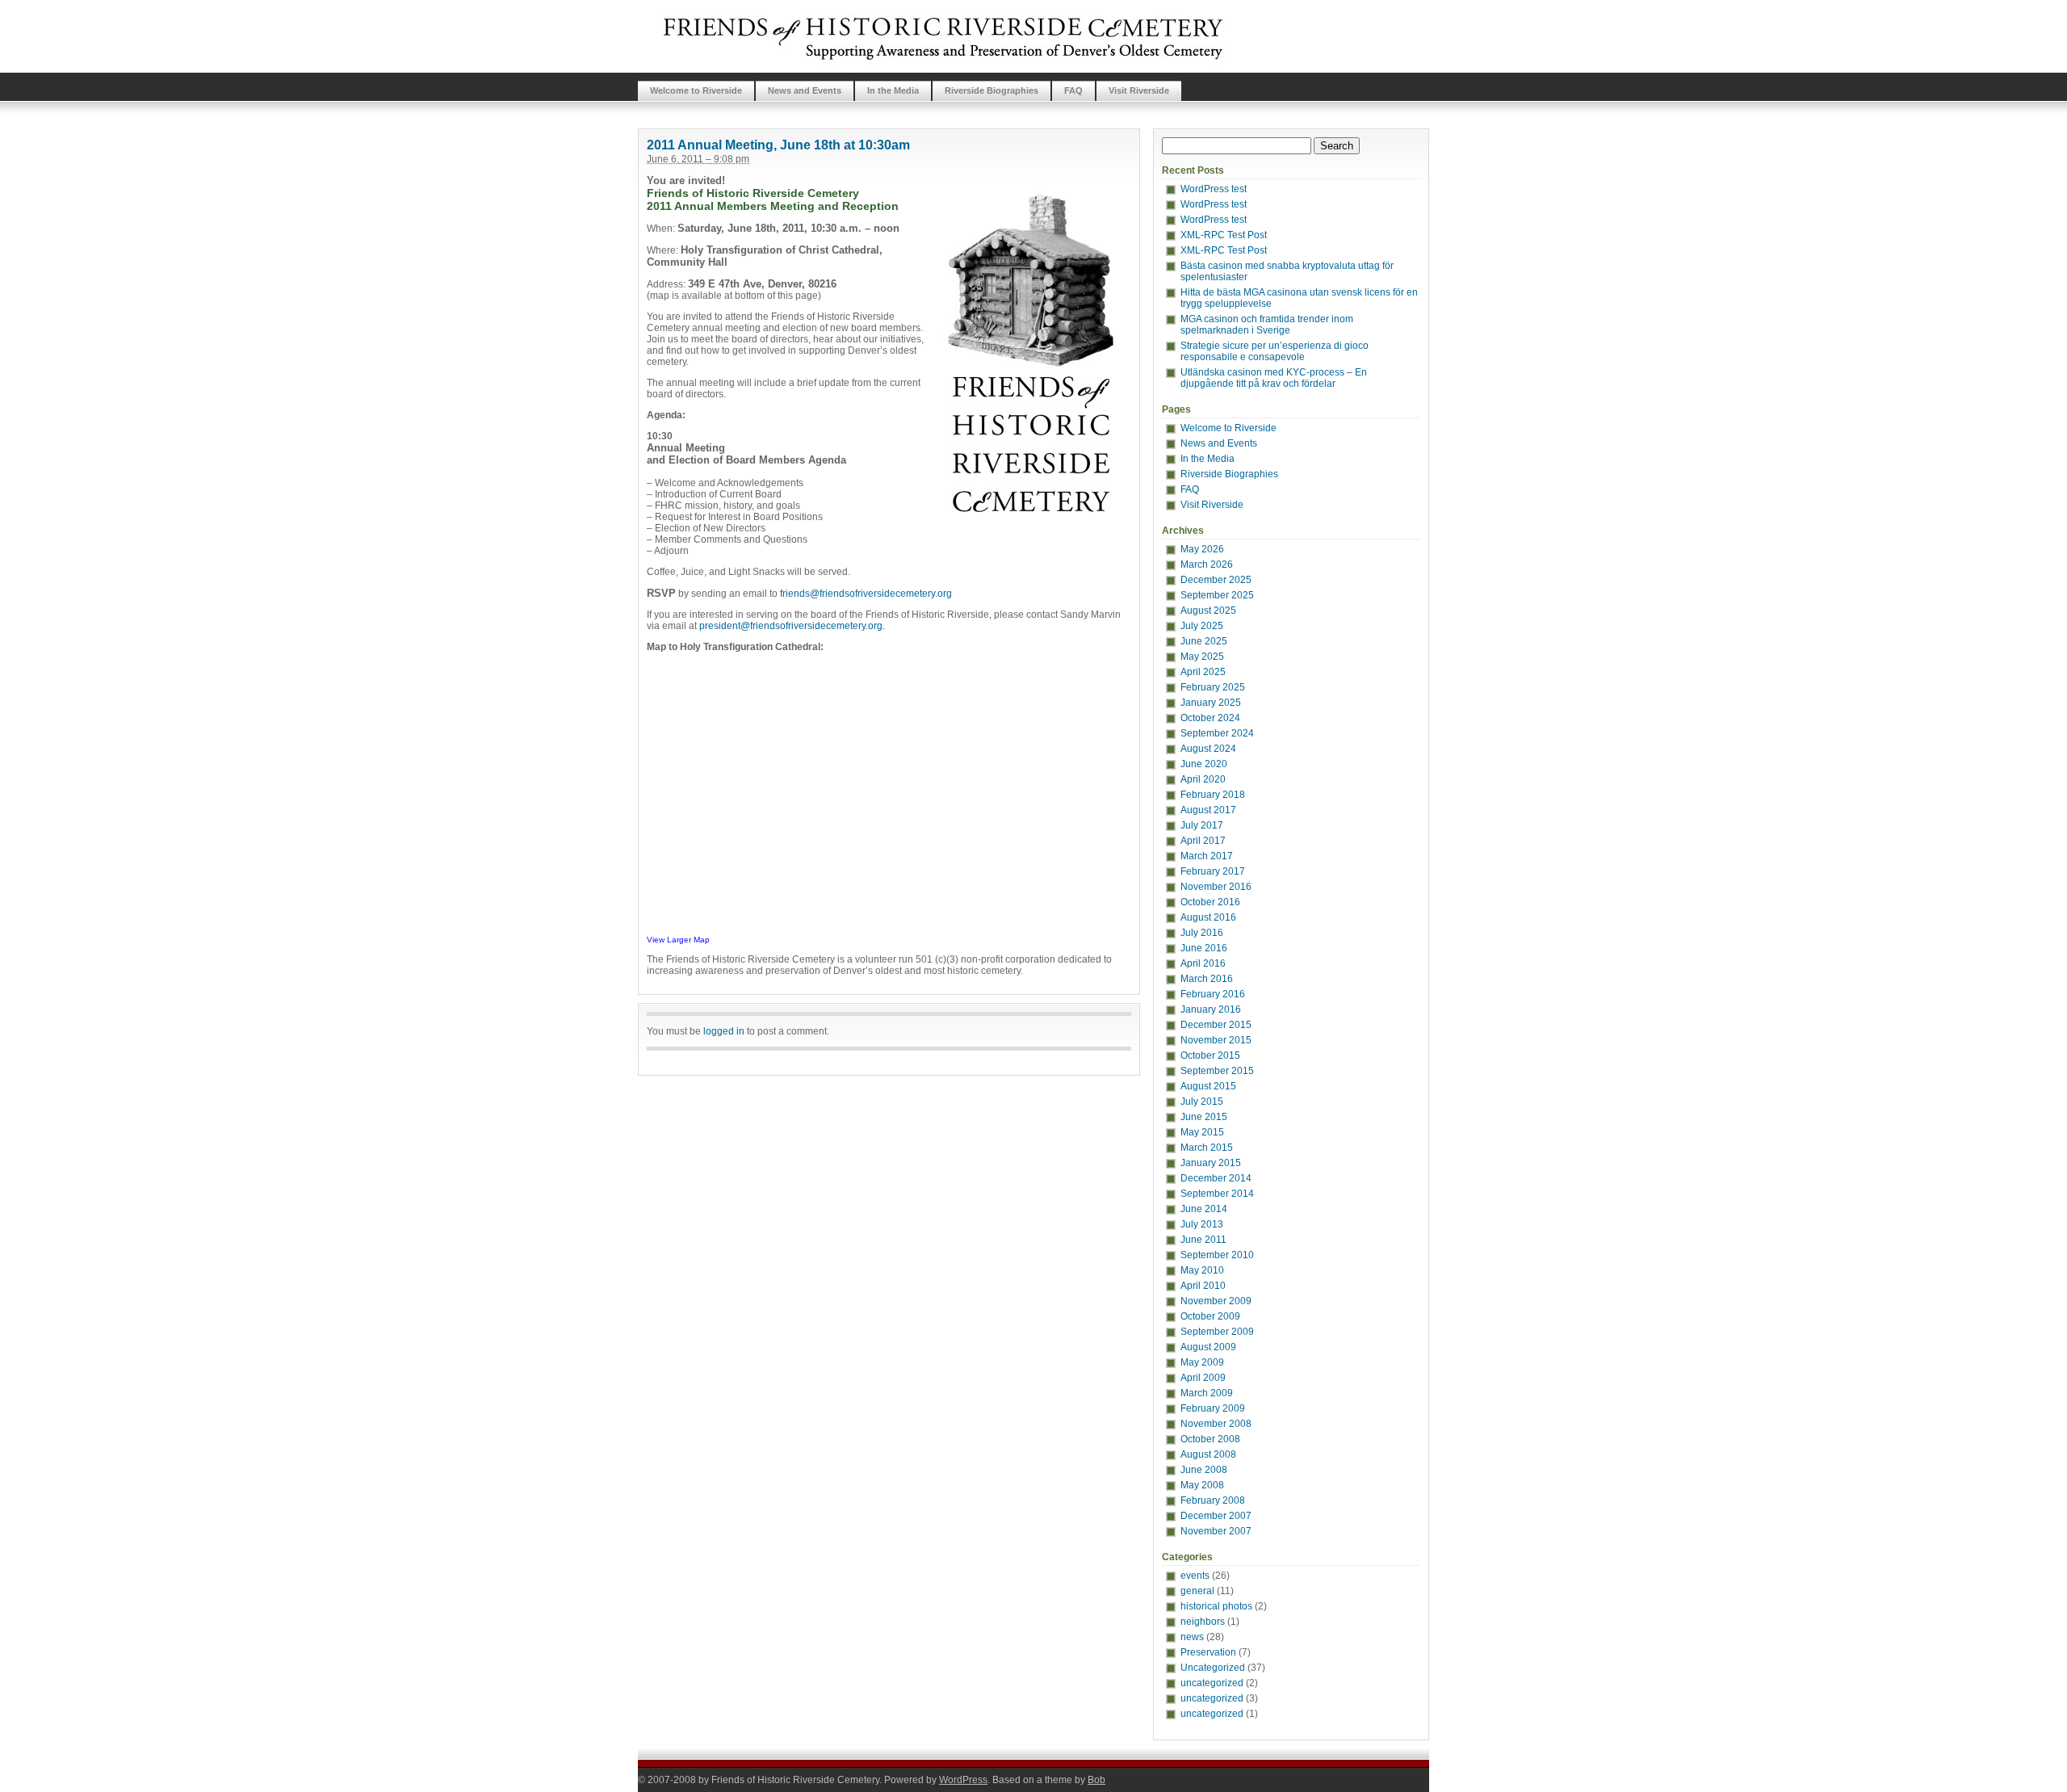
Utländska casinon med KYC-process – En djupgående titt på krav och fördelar (1274, 378)
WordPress (963, 1780)
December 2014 (1216, 1178)
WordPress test (1214, 189)
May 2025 (1202, 657)
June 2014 (1204, 1209)
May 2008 (1202, 1485)
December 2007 (1216, 1516)
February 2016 (1213, 994)
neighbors (1203, 1622)
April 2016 (1203, 963)
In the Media (893, 90)
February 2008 (1213, 1500)
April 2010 (1203, 1286)
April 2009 (1203, 1378)
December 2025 (1216, 580)
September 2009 (1217, 1332)
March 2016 (1207, 979)
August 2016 (1208, 917)
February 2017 (1213, 871)
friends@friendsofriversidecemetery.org (866, 594)
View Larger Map (678, 940)
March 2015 (1207, 1148)
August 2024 (1208, 749)
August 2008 (1208, 1454)
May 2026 (1202, 549)
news (1192, 1637)
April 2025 (1203, 672)
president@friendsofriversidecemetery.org (791, 626)
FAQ (1073, 90)
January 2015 (1211, 1163)
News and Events (805, 90)
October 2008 (1210, 1439)
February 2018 (1213, 795)
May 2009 (1202, 1362)
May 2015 (1202, 1132)
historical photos (1216, 1606)
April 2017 (1203, 841)
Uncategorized (1213, 1668)
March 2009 (1207, 1393)
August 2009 (1208, 1347)
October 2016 (1210, 902)
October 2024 (1210, 718)
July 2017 (1202, 825)
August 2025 (1208, 611)
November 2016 (1216, 887)
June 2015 (1204, 1117)
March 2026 (1207, 564)
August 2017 (1208, 810)
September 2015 (1217, 1071)
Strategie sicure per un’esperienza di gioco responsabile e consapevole (1275, 351)
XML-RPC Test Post (1224, 235)
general (1197, 1591)
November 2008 (1216, 1424)
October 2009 (1210, 1316)
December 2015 (1216, 1025)
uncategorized (1212, 1683)
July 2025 (1202, 626)
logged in (724, 1031)
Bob (1096, 1780)
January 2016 (1211, 1009)
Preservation (1208, 1652)
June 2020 (1204, 764)
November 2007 (1216, 1531)
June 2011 (1203, 1240)
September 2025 (1217, 595)
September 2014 (1217, 1194)
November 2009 (1216, 1301)
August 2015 (1208, 1086)
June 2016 (1204, 948)
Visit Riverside (1139, 90)
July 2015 (1202, 1102)
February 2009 (1213, 1408)
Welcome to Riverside (696, 90)
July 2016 (1202, 933)
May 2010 (1202, 1270)
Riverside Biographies (992, 90)
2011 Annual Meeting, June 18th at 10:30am (778, 145)
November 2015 (1216, 1040)
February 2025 (1213, 687)
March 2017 (1207, 856)
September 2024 (1217, 733)
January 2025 (1211, 703)
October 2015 (1210, 1055)
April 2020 (1203, 779)
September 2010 (1217, 1255)
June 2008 (1204, 1470)
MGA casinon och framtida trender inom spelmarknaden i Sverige (1267, 325)
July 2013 (1202, 1224)
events (1195, 1576)
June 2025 (1204, 641)
